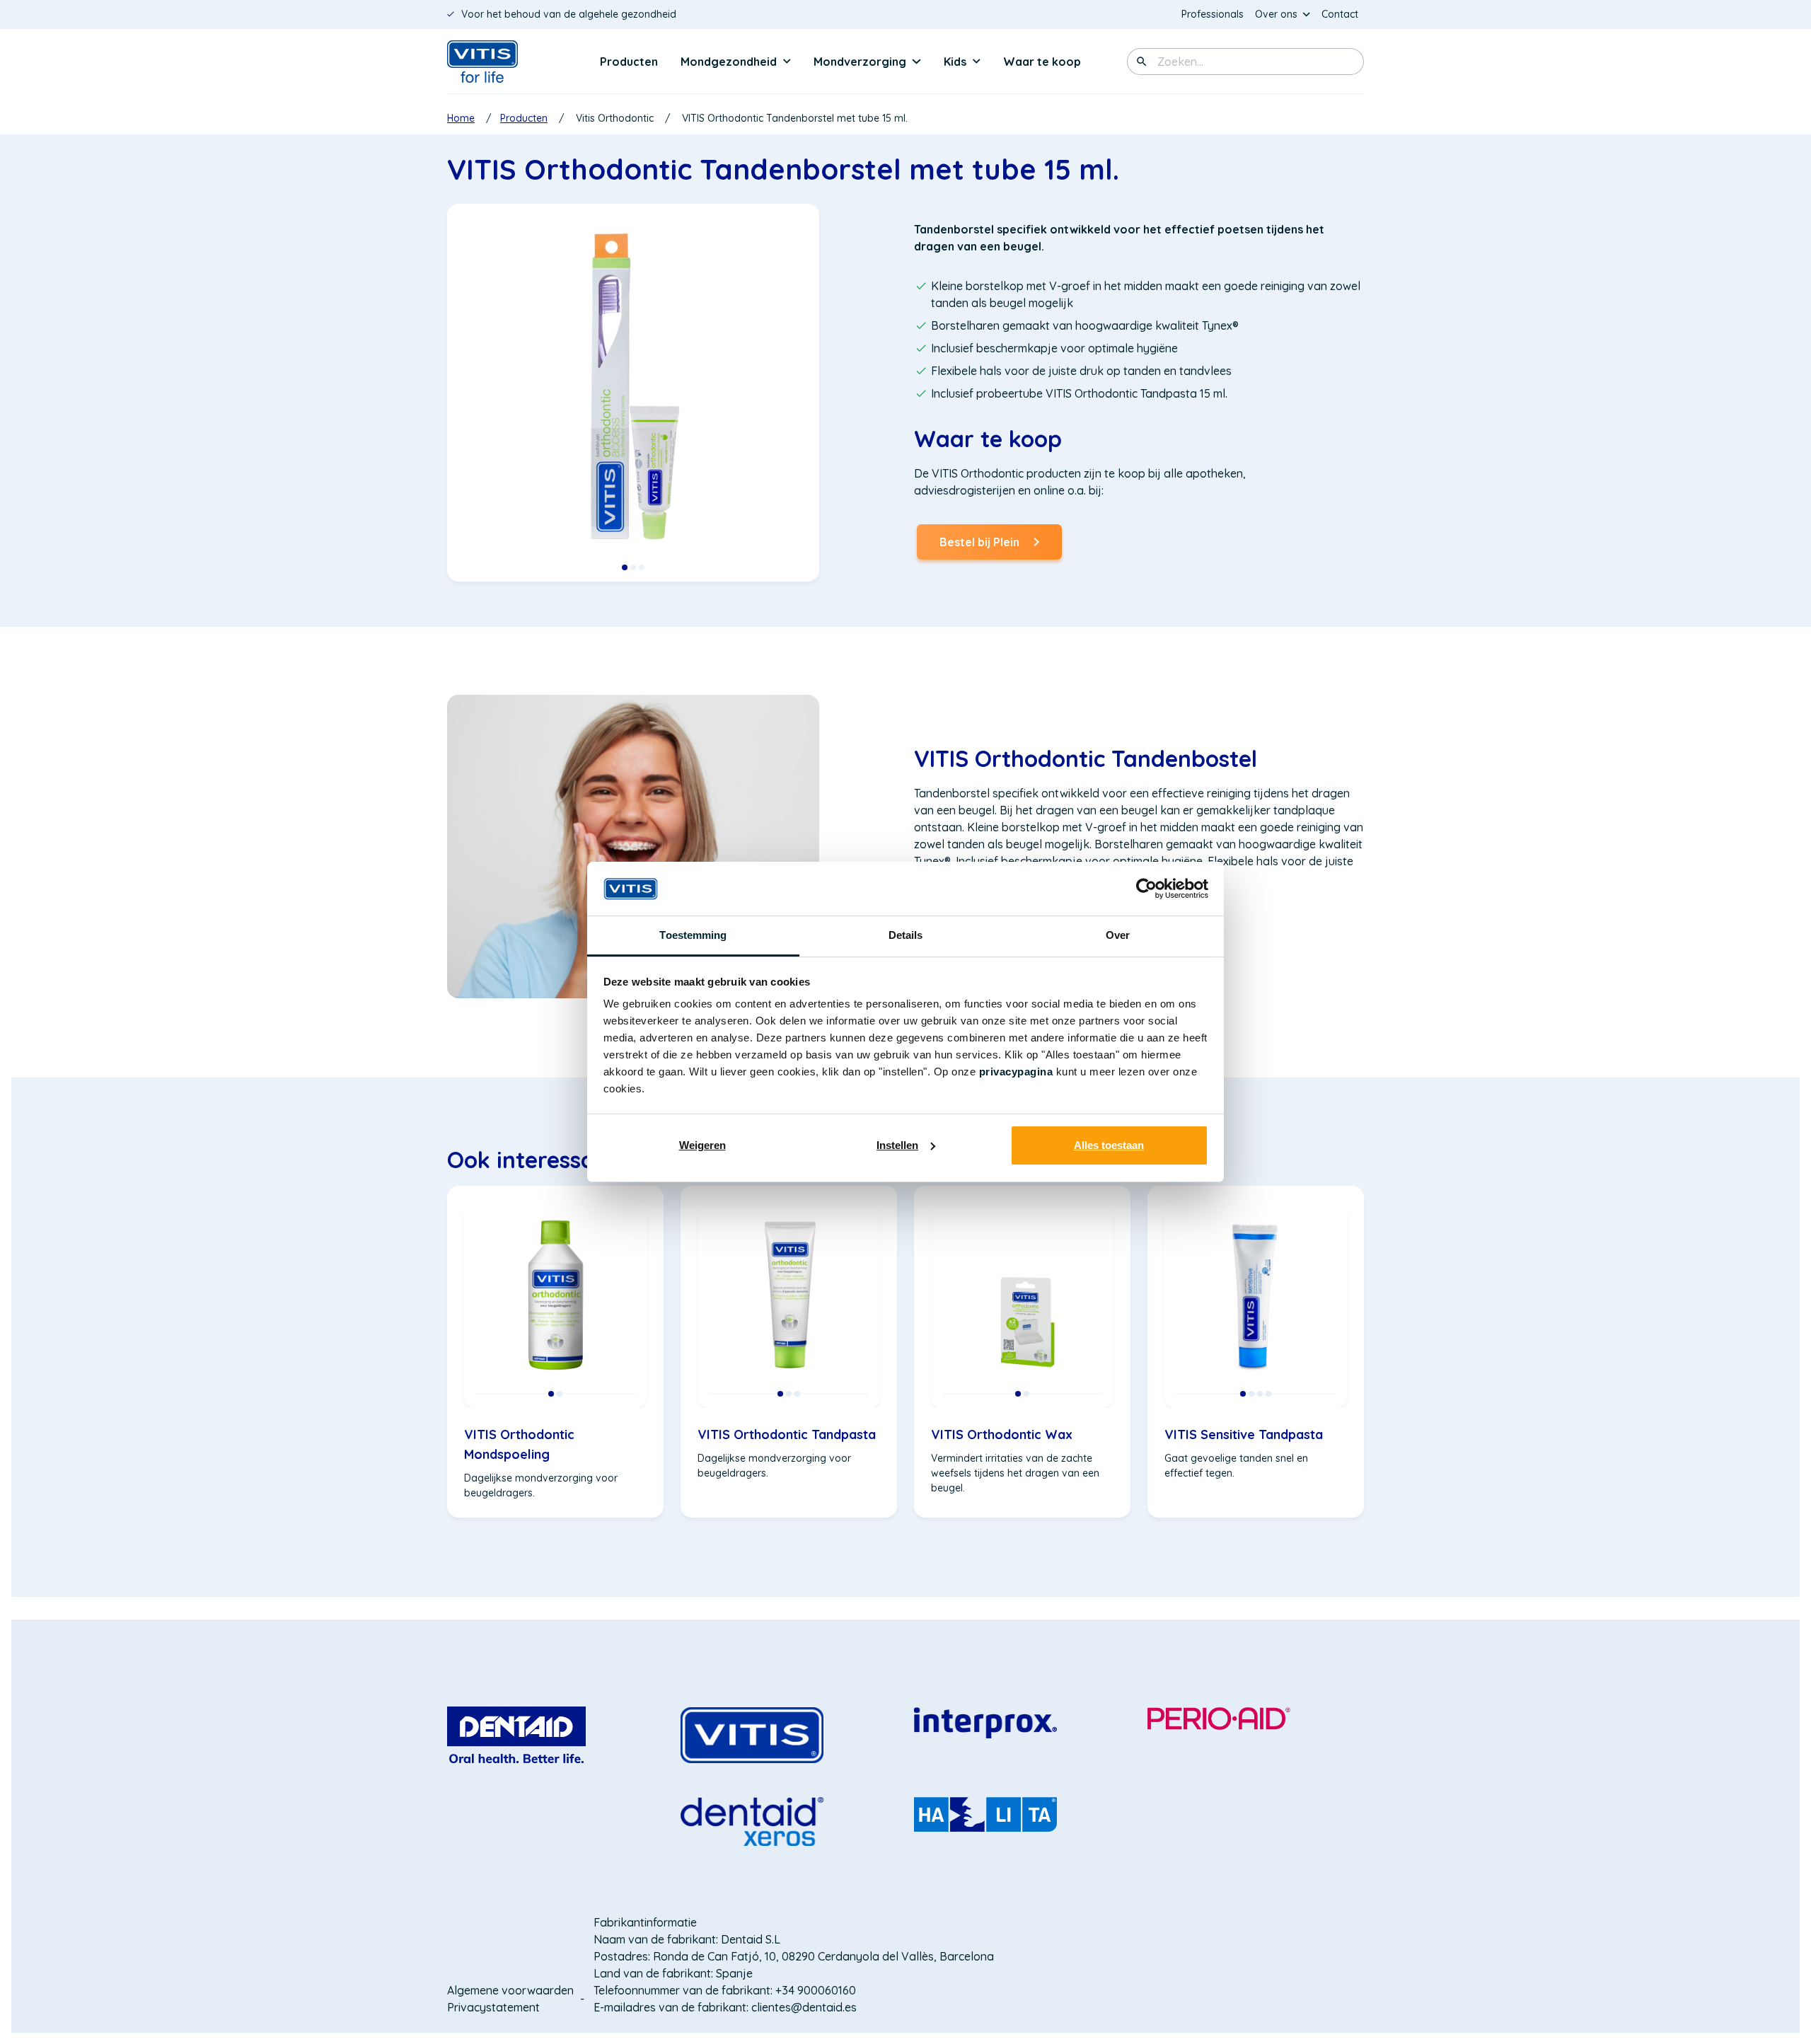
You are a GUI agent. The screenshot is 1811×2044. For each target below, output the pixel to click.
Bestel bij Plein (979, 547)
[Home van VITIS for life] (504, 62)
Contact (1340, 14)
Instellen (897, 1145)
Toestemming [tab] (693, 935)
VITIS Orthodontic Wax (1002, 1434)
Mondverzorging (860, 62)
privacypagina (1016, 1072)
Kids (955, 62)
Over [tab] (1118, 935)
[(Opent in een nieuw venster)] (516, 1734)
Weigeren (702, 1145)
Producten (629, 62)
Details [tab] (906, 935)
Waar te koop (1042, 62)
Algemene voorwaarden (510, 1990)
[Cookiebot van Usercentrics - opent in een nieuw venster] (1146, 889)
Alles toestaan (1109, 1145)
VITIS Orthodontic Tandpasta (787, 1434)
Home (461, 118)
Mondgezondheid (729, 62)
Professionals (1215, 15)
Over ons (1276, 14)
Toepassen (1142, 62)
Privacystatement (493, 2007)
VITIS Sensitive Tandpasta (1244, 1434)
